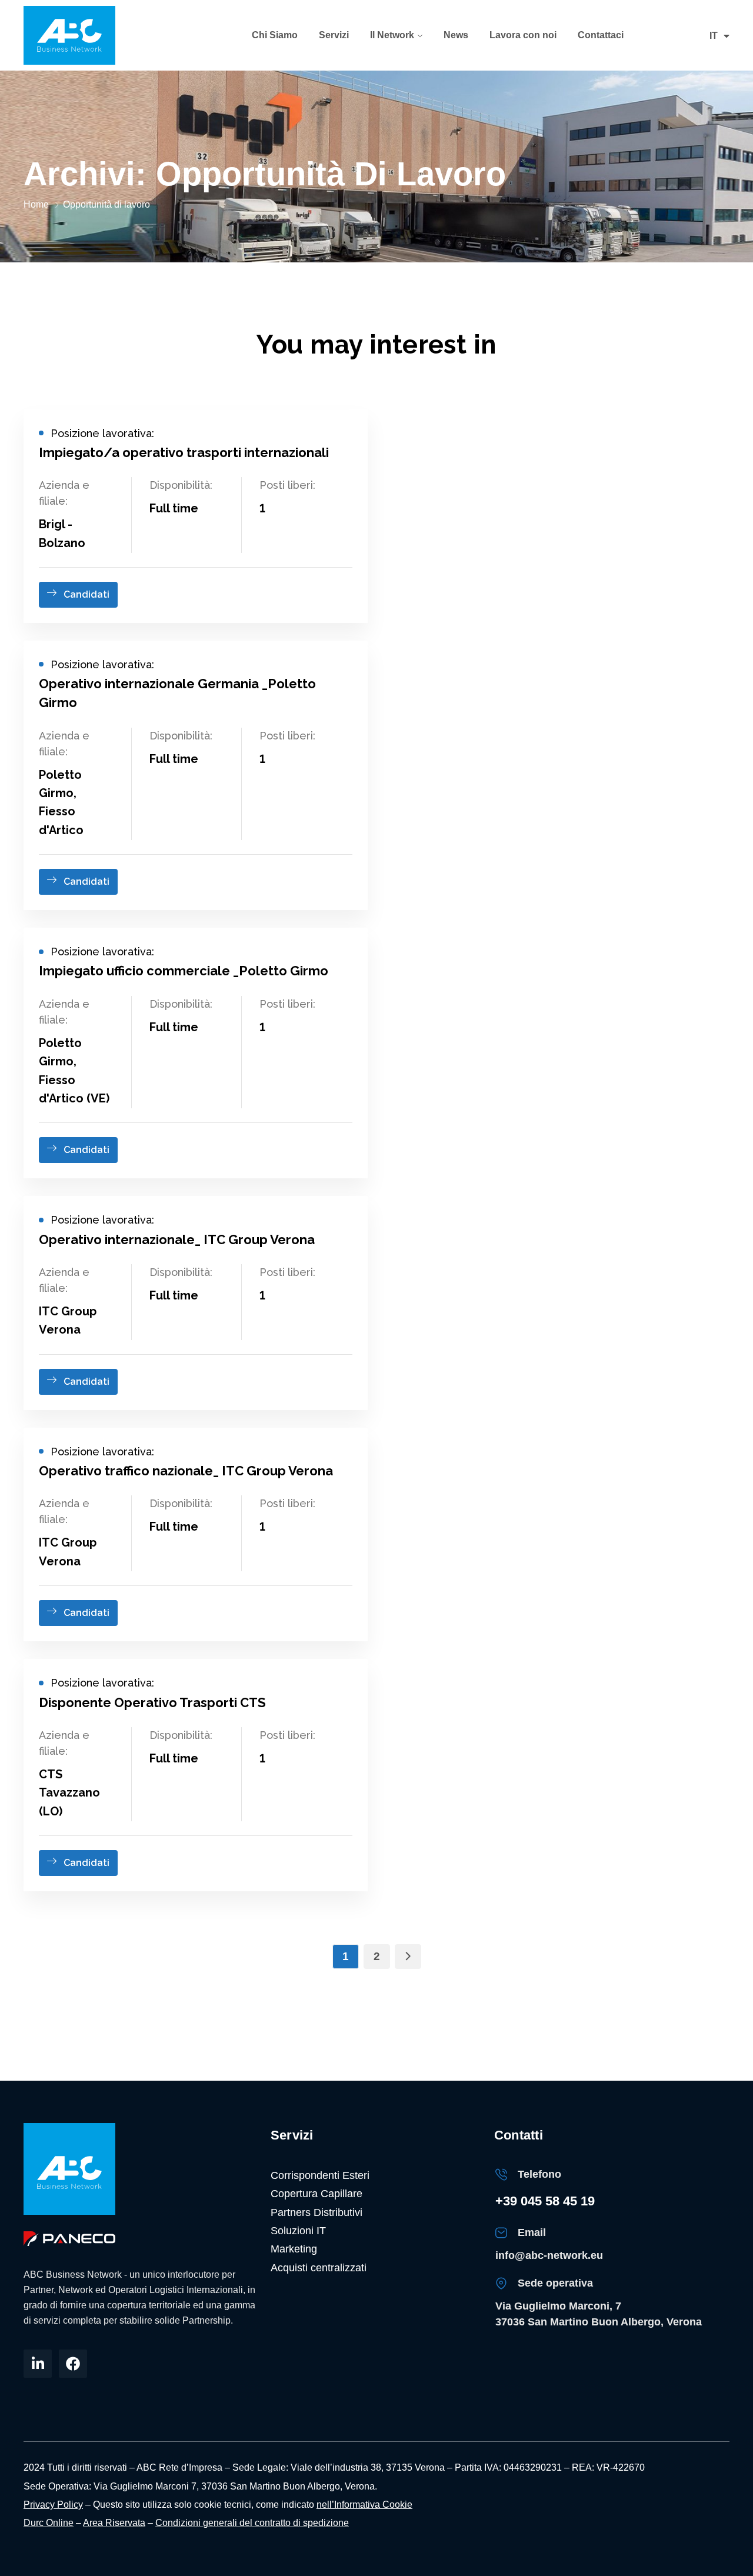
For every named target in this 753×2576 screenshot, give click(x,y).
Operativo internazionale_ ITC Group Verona (177, 1239)
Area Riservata (114, 2523)
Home (36, 204)
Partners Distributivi (316, 2212)
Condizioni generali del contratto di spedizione (252, 2523)
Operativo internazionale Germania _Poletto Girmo (177, 693)
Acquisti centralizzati (319, 2268)
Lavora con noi (523, 35)
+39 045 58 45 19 (545, 2201)
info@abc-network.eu (549, 2255)
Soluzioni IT (298, 2231)
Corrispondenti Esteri (320, 2175)
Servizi (334, 35)
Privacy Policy (53, 2505)
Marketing (294, 2249)
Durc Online (49, 2523)
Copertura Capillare (316, 2194)
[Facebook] (73, 2364)
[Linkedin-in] (38, 2364)
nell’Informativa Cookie (364, 2505)
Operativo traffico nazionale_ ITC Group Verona (186, 1471)
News (456, 35)
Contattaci (601, 35)
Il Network (392, 35)
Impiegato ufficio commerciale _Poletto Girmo (184, 971)
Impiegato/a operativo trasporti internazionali (184, 452)
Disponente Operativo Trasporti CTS (152, 1702)
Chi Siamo (275, 35)
